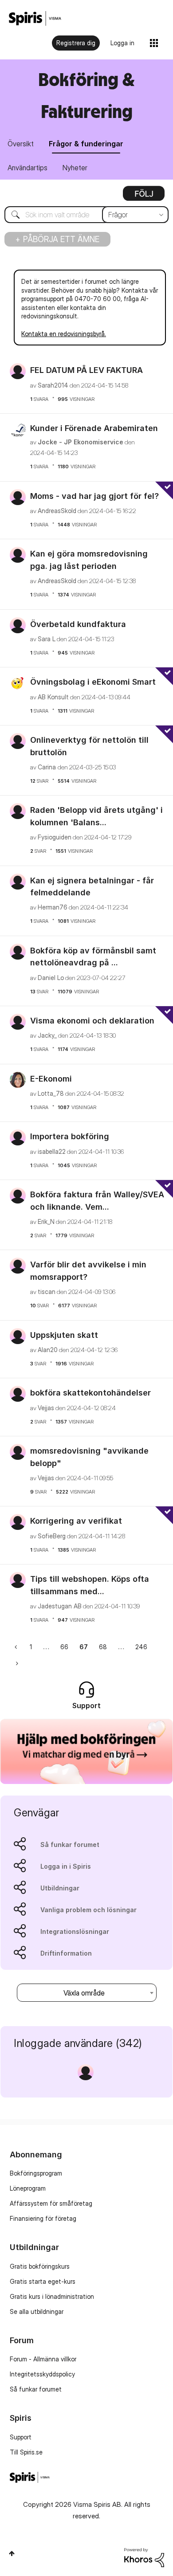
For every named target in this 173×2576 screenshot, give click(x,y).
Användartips (28, 168)
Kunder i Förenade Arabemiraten (94, 428)
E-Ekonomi (51, 1079)
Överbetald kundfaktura (78, 624)
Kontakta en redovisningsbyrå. (64, 334)
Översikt (21, 144)
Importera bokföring (70, 1136)
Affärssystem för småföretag (51, 2203)
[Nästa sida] (16, 1663)
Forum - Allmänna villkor (43, 2359)
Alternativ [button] (144, 196)
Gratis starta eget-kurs (43, 2281)
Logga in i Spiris (66, 1866)
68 (103, 1647)
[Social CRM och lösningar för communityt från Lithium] (144, 2557)
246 (141, 1647)
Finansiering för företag (43, 2218)
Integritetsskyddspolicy (42, 2374)
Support (21, 2437)
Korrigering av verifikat (76, 1521)
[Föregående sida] (17, 1647)
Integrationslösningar (75, 1931)
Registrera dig (76, 43)
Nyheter (75, 168)
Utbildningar (60, 1888)
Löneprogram (28, 2188)
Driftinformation (66, 1953)
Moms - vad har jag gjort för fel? (94, 496)
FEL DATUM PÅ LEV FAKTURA (86, 370)
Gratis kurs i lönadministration (52, 2296)
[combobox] (86, 215)
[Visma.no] (35, 18)
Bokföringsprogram (36, 2173)
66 (64, 1647)
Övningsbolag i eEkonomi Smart (93, 682)
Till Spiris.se (26, 2452)
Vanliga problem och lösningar (88, 1910)
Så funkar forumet (70, 1845)
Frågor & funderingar (86, 144)
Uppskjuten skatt (64, 1335)
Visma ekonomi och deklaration (92, 1021)
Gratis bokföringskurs (40, 2266)
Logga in (122, 43)
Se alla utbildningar (37, 2311)
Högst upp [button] (12, 2553)
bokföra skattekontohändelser (90, 1393)
